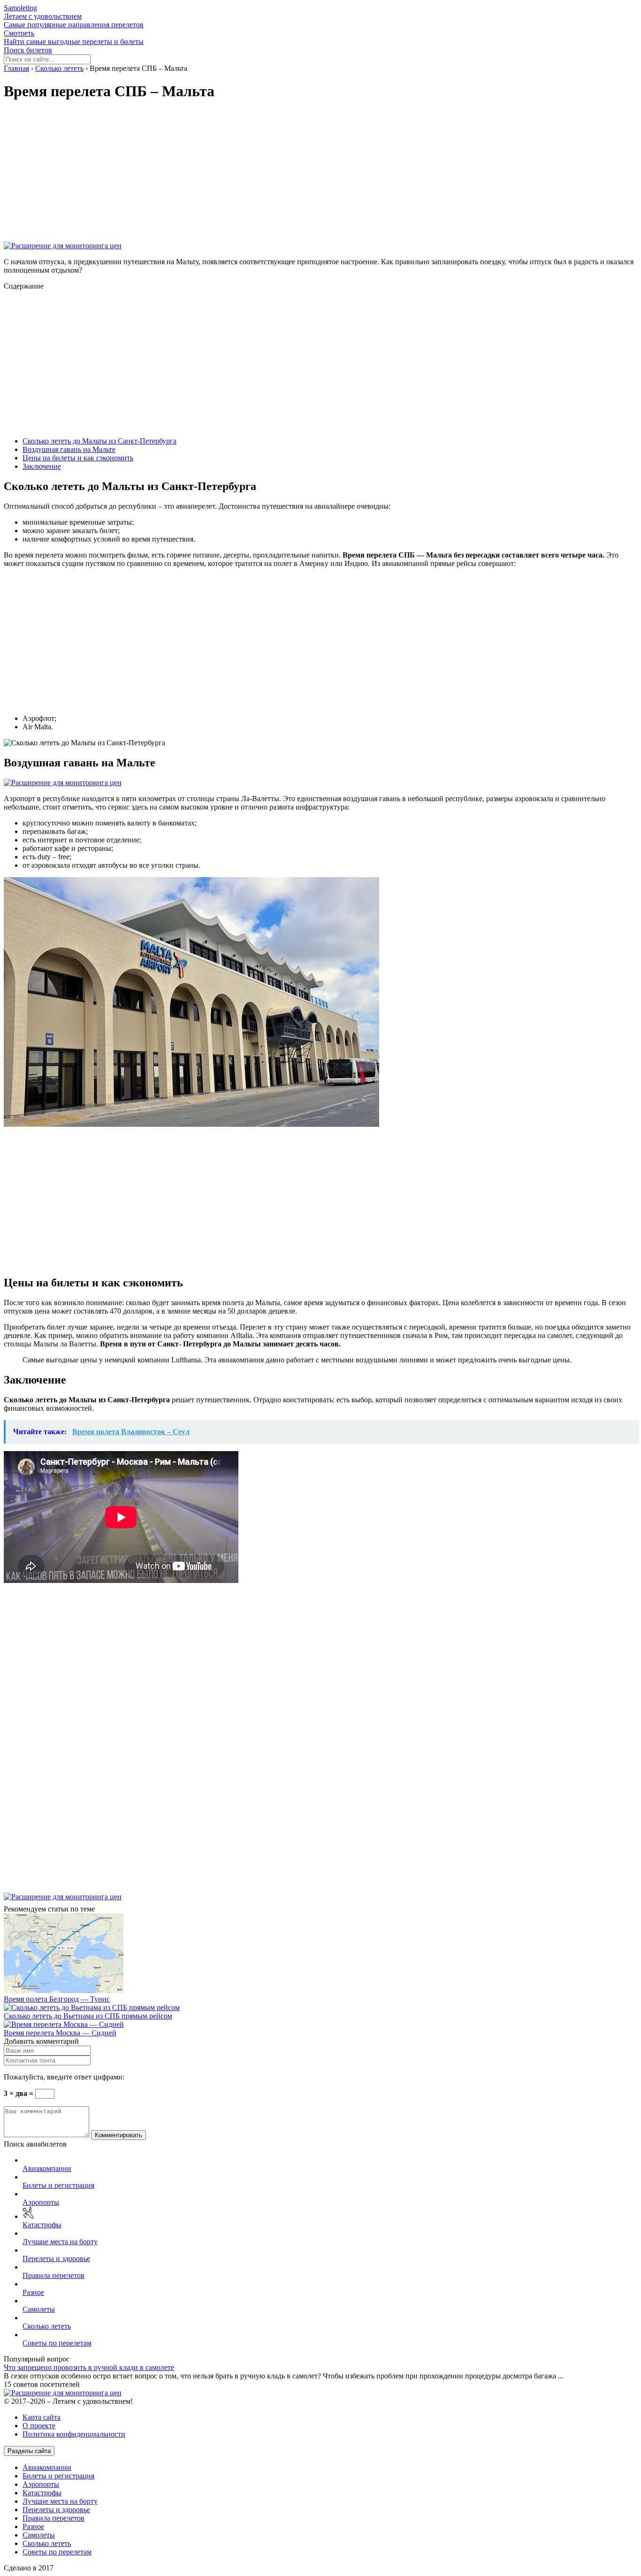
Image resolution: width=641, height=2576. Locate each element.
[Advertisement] (285, 176)
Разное (33, 2292)
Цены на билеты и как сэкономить (78, 458)
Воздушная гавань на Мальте (69, 449)
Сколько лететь (47, 2326)
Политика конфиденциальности (74, 2434)
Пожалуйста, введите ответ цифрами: (64, 2077)
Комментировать (118, 2135)
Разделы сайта (29, 2451)
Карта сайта (42, 2417)
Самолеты (39, 2309)
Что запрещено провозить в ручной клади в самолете (89, 2367)
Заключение (42, 466)
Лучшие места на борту (60, 2242)
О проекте (39, 2426)
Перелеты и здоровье (56, 2259)
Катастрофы (42, 2225)
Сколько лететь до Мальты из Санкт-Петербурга (99, 441)
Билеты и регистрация (58, 2185)
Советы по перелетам (57, 2343)
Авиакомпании (47, 2168)
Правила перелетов (53, 2275)
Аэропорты (41, 2202)
